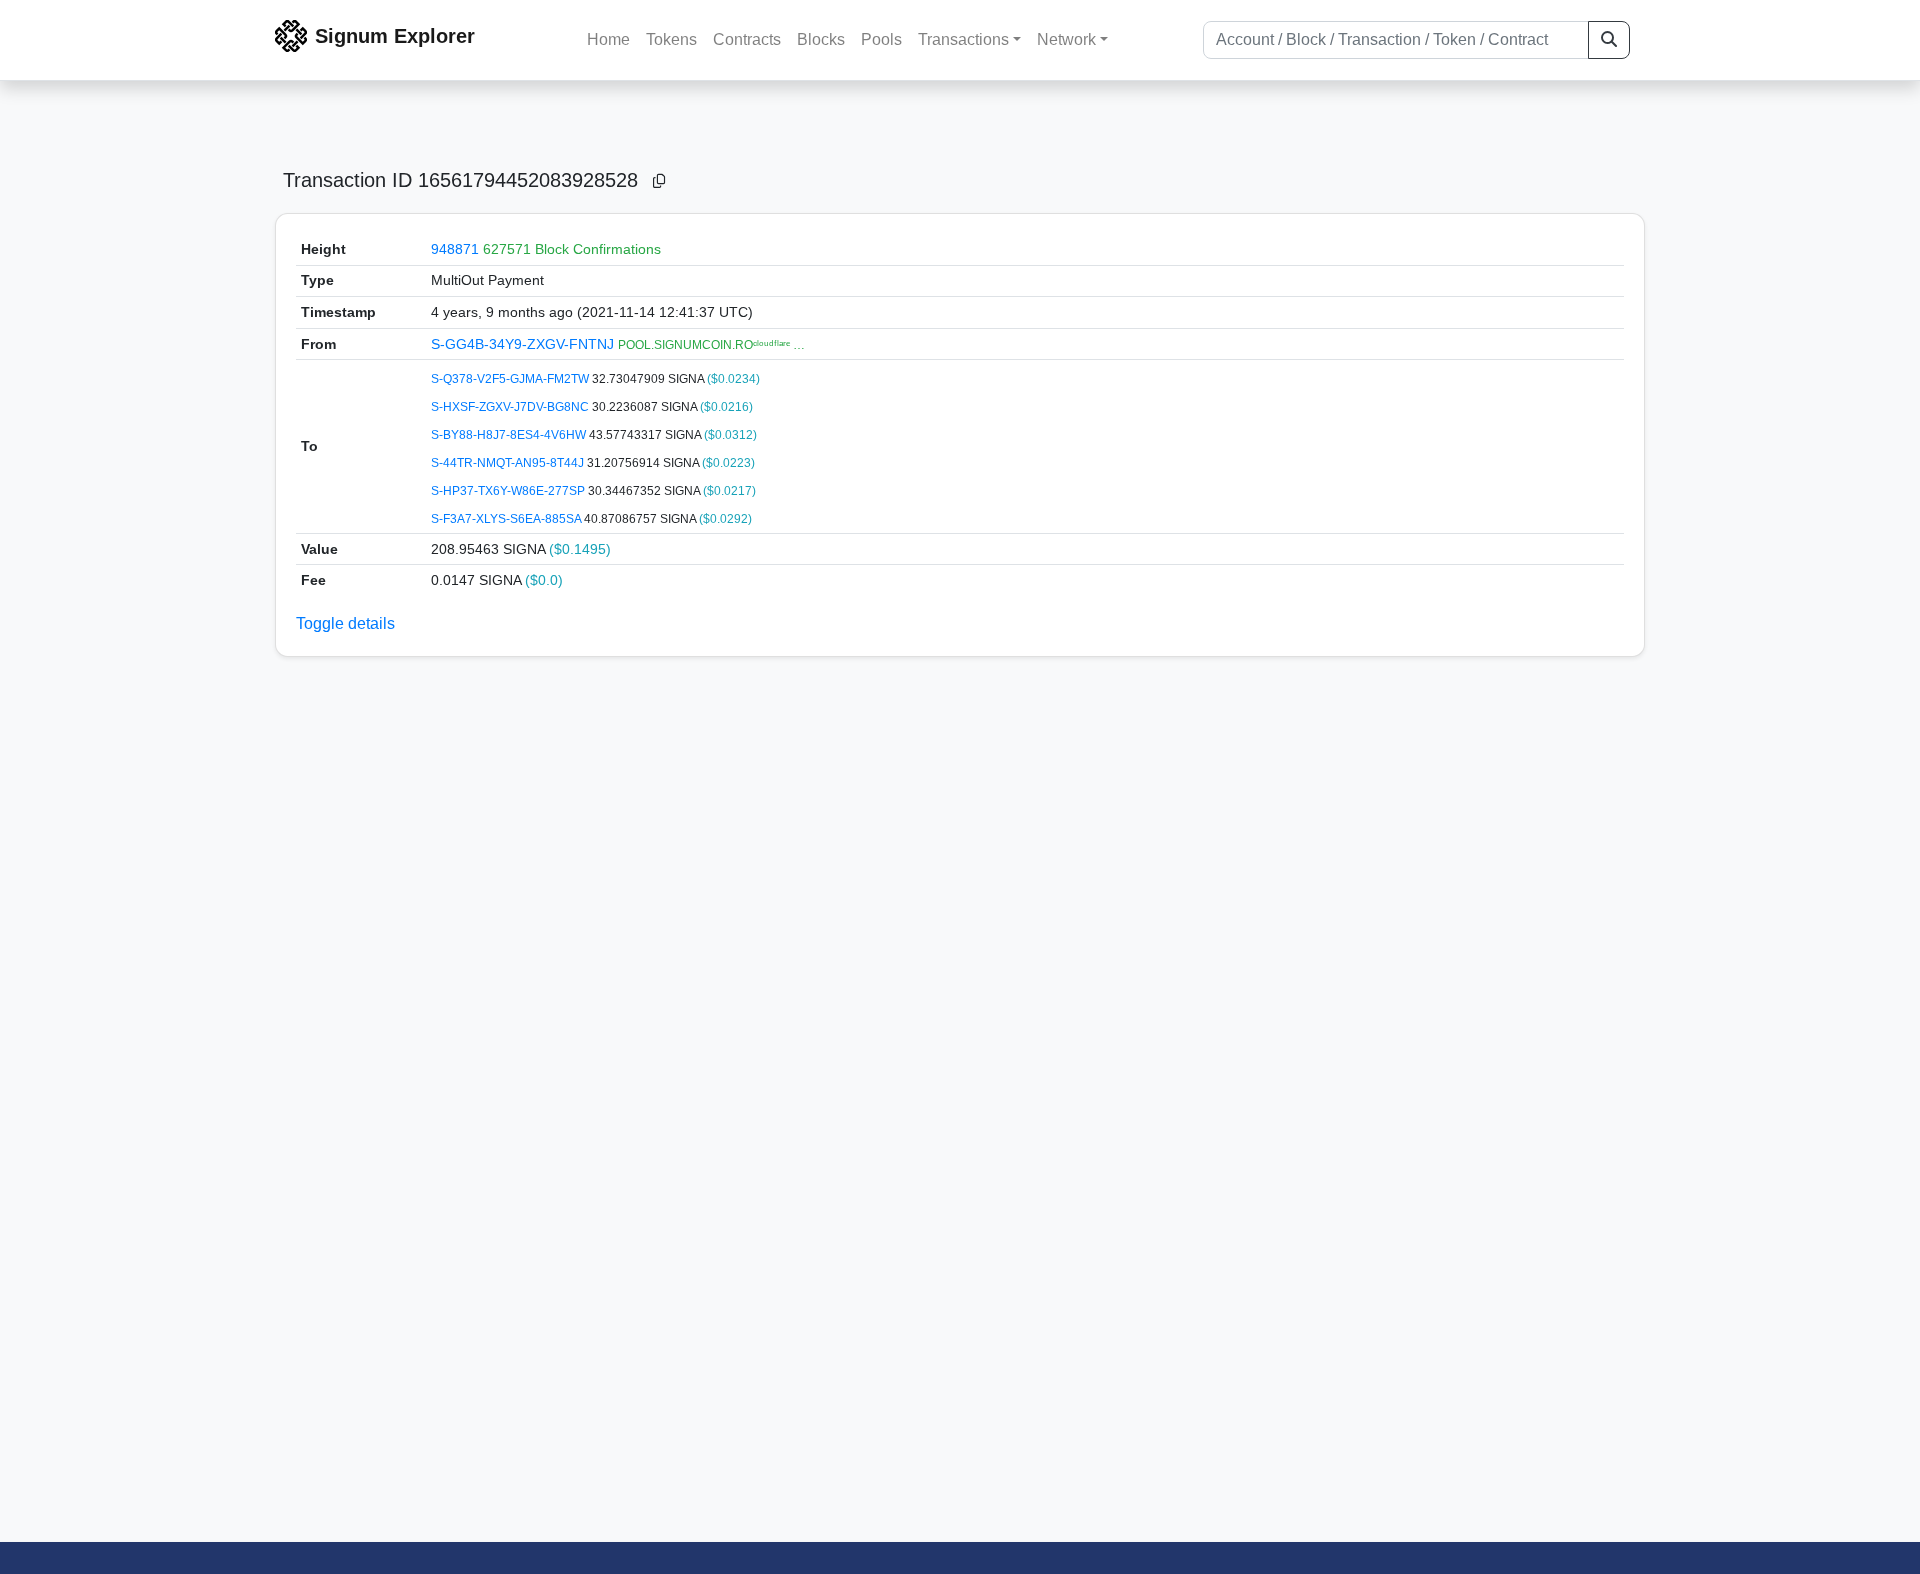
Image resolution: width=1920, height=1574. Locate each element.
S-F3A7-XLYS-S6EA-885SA (507, 519)
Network (1066, 39)
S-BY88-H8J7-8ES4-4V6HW (510, 435)
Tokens (671, 39)
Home (608, 39)
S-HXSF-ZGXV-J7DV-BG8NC (511, 407)
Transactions (963, 39)
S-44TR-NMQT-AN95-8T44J (509, 463)
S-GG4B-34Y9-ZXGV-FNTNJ (524, 344)
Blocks (821, 39)
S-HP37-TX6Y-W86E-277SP (509, 491)
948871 (455, 249)
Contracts (747, 39)
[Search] (1609, 40)
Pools (881, 39)
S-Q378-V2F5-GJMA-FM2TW (511, 379)
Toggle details (345, 623)
